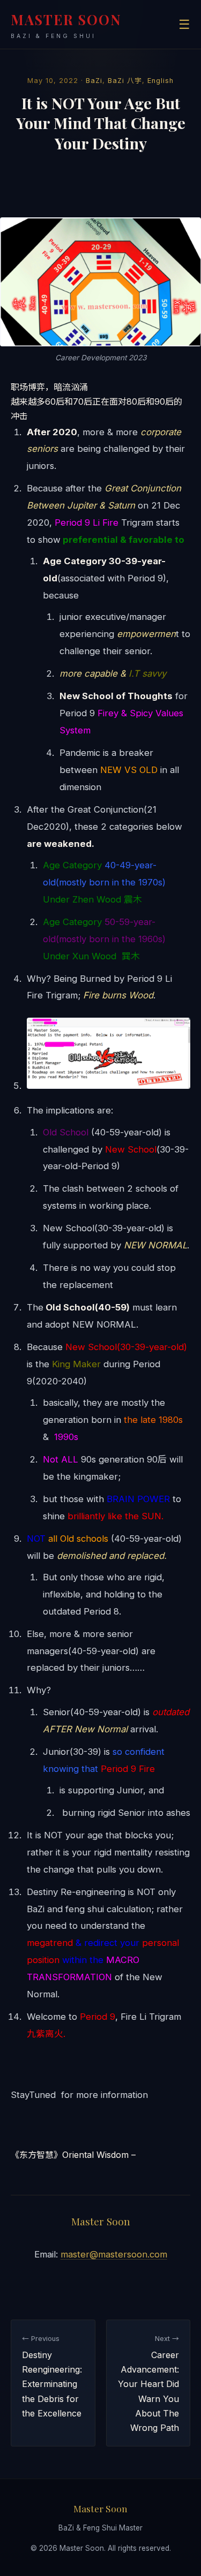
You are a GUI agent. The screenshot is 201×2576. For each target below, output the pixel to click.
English (161, 81)
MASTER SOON (66, 25)
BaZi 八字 (125, 81)
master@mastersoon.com (114, 2254)
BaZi (94, 81)
